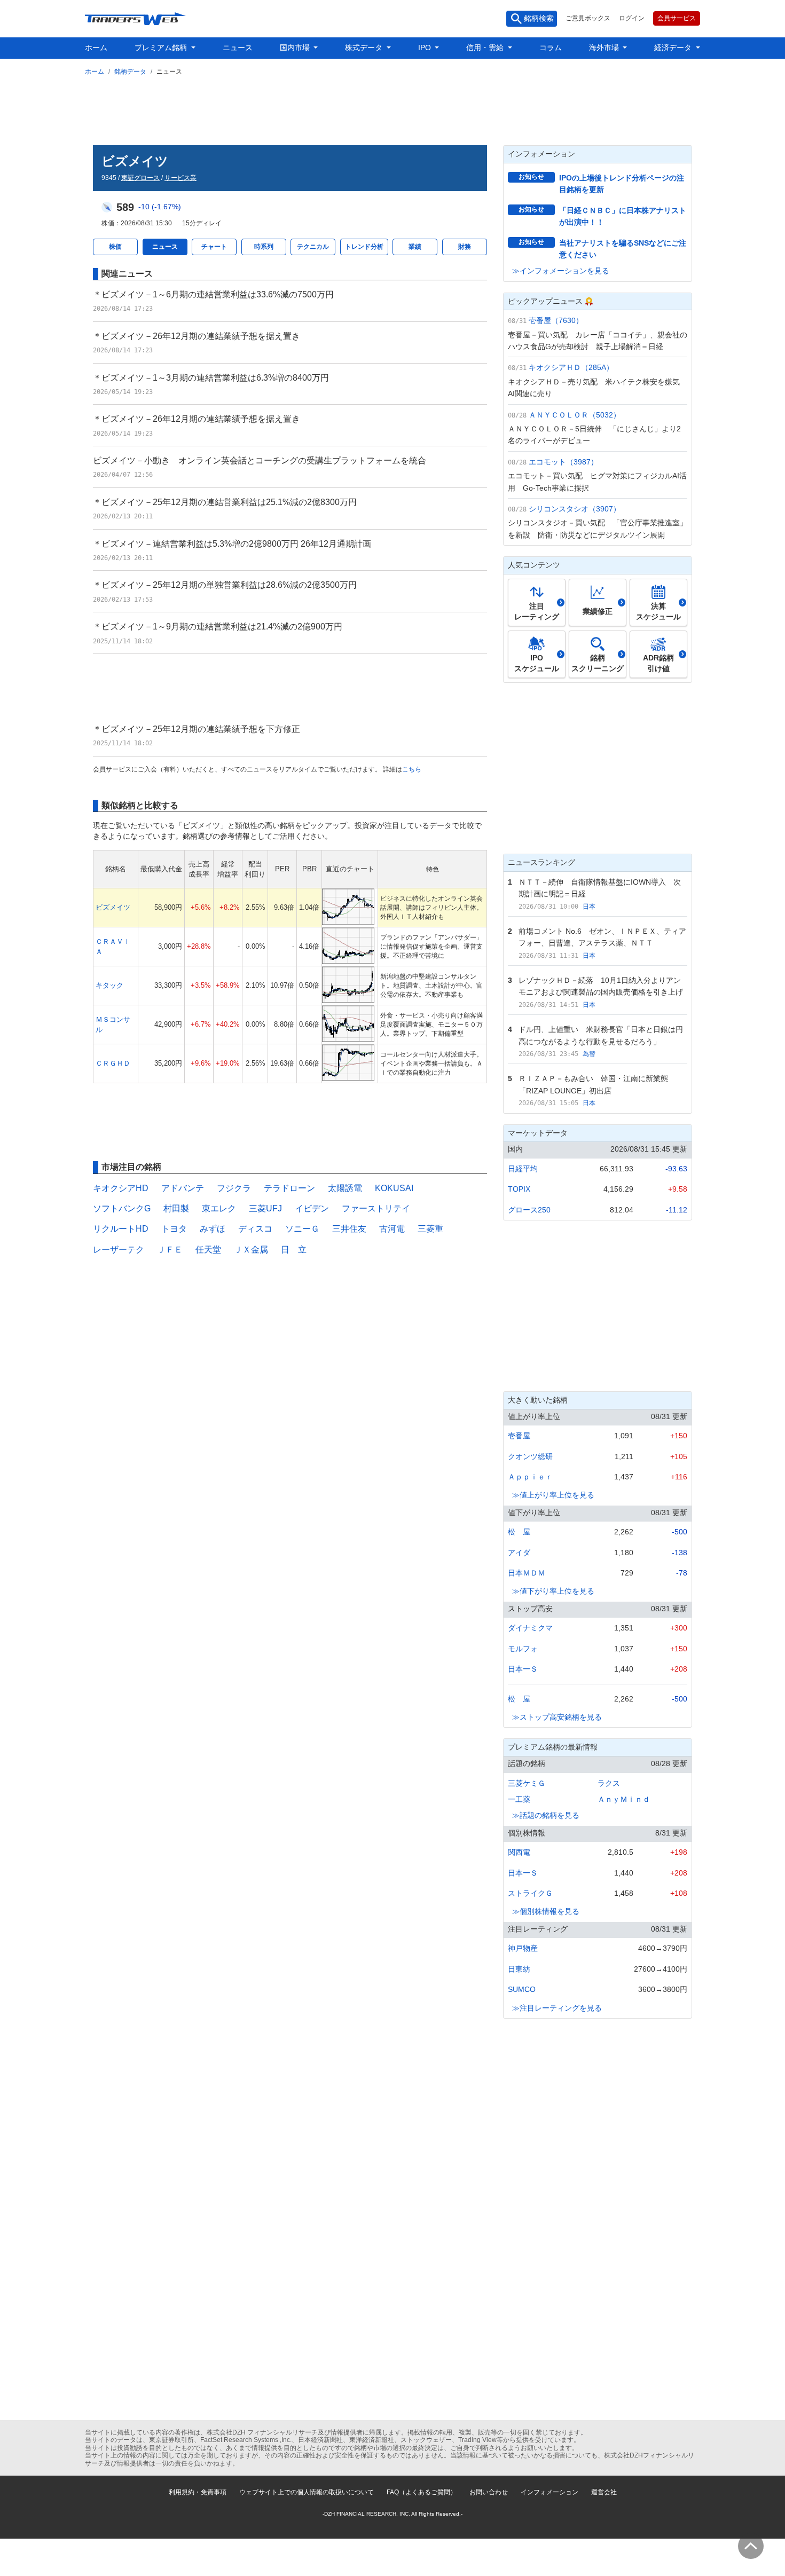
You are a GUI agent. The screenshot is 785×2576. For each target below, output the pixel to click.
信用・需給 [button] (486, 48)
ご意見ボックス (588, 18)
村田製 (176, 1208)
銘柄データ (130, 72)
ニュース (238, 48)
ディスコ (255, 1229)
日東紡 (519, 1969)
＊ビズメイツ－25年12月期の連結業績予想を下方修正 (197, 729)
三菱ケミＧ (527, 1783)
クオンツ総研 (530, 1456)
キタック (109, 985)
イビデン (312, 1208)
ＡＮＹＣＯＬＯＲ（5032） (575, 415)
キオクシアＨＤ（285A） (571, 367)
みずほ (213, 1229)
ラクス (609, 1783)
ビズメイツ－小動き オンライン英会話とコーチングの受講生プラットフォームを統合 (260, 460)
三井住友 (349, 1229)
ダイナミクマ (530, 1628)
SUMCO (522, 1989)
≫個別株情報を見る (546, 1911)
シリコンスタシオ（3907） (575, 509)
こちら (412, 769)
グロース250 (529, 1210)
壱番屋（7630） (556, 320)
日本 (589, 907)
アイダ (519, 1553)
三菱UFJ (265, 1208)
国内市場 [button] (296, 48)
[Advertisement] (392, 108)
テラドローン (289, 1188)
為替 (589, 1054)
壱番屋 (519, 1436)
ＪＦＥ (170, 1250)
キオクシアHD (121, 1188)
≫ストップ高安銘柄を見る (557, 1717)
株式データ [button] (365, 48)
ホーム (96, 48)
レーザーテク (119, 1250)
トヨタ (174, 1229)
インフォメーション (549, 2492)
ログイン (632, 18)
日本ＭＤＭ (527, 1573)
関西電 (519, 1852)
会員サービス (677, 18)
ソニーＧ (302, 1229)
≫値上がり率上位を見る (553, 1495)
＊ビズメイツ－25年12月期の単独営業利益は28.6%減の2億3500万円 (225, 585)
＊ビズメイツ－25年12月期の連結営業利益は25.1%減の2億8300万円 (225, 502)
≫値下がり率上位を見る (553, 1591)
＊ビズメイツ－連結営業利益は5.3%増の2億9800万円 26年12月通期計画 (232, 544)
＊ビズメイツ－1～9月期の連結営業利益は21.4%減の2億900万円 (218, 627)
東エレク (219, 1208)
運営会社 (604, 2492)
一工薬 (519, 1799)
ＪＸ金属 (251, 1250)
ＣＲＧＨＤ (113, 1063)
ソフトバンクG (122, 1208)
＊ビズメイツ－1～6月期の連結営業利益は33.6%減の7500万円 (213, 294)
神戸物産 (523, 1948)
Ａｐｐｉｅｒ (530, 1477)
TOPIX (519, 1189)
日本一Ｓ (523, 1669)
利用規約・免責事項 (198, 2492)
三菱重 (430, 1229)
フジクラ (234, 1188)
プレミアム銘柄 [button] (162, 48)
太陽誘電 (345, 1188)
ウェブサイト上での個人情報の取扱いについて (307, 2492)
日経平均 (523, 1169)
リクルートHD (121, 1229)
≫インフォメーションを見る (561, 271)
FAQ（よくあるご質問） (422, 2492)
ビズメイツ (113, 907)
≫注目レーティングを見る (557, 2008)
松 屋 (519, 1532)
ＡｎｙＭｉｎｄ (624, 1799)
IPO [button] (426, 48)
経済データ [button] (674, 48)
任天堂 (208, 1250)
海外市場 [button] (605, 48)
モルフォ (523, 1649)
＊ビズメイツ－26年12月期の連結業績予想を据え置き (197, 336)
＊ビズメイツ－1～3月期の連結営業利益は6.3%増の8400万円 (211, 378)
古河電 (392, 1229)
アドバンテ (183, 1188)
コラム (551, 48)
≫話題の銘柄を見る (546, 1815)
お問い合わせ (489, 2492)
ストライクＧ (530, 1893)
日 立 (294, 1250)
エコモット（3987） (563, 462)
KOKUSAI (394, 1188)
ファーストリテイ (376, 1208)
